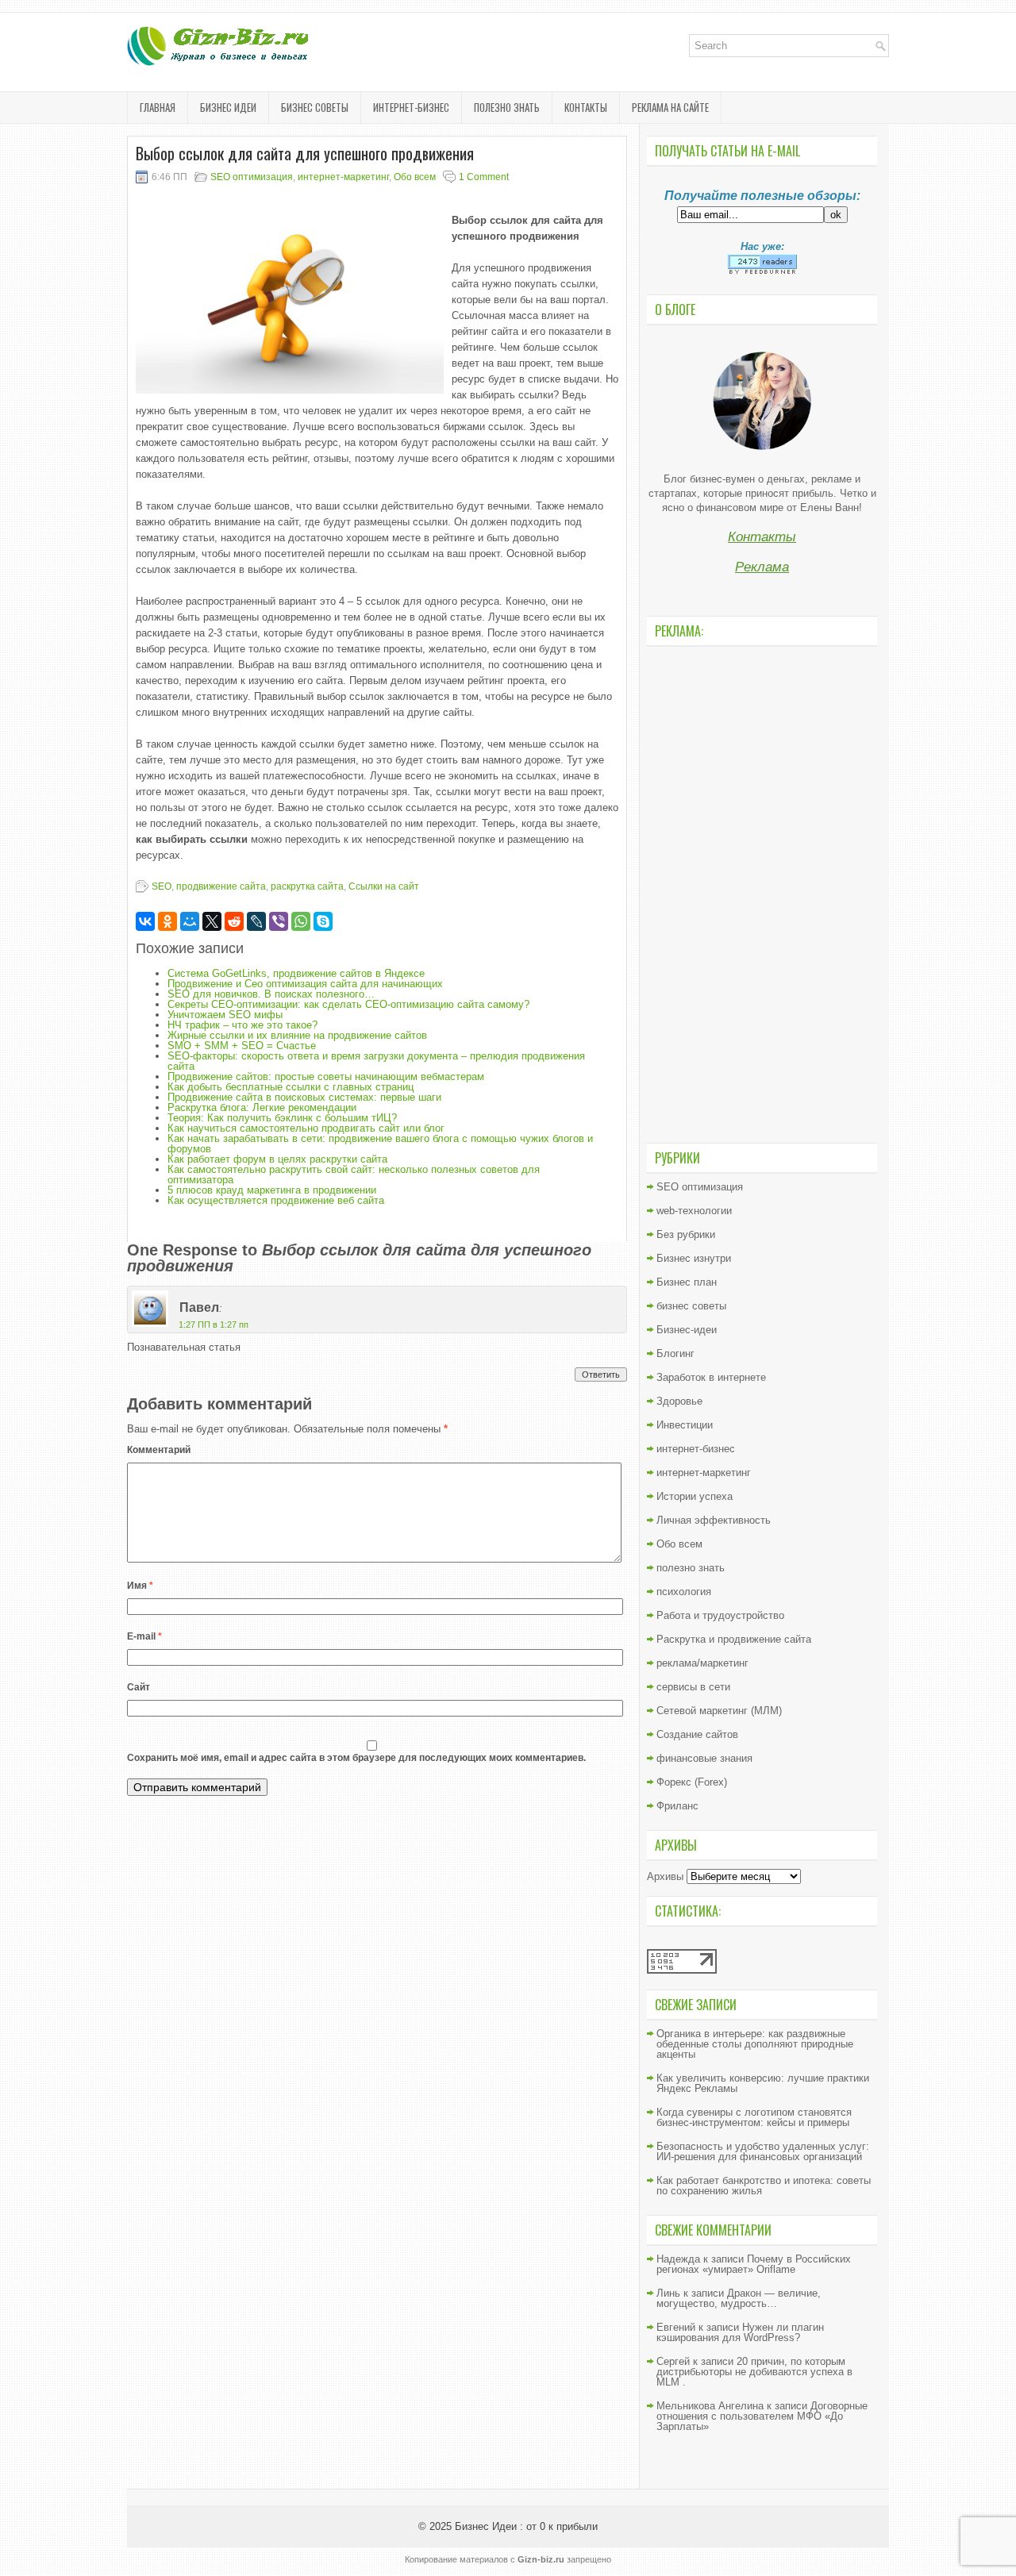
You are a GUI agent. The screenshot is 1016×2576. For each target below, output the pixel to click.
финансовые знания (704, 1758)
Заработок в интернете (711, 1377)
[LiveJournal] (256, 921)
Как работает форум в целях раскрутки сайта (277, 1159)
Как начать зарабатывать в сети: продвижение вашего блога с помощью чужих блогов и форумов (380, 1144)
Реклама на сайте (670, 107)
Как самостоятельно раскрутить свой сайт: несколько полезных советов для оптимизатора (354, 1175)
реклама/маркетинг (702, 1663)
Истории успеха (695, 1496)
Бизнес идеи (228, 107)
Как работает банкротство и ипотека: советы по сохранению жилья (764, 2186)
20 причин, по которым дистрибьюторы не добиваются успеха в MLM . (754, 2372)
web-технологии (694, 1211)
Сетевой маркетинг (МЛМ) (719, 1711)
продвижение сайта (221, 886)
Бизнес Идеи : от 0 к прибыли (526, 2526)
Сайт (139, 1687)
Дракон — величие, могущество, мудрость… (739, 2298)
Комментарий (159, 1450)
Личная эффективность (714, 1520)
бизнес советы (315, 107)
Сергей (673, 2361)
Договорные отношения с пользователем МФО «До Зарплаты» (762, 2416)
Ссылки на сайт (384, 886)
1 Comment (484, 177)
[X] (212, 921)
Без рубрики (686, 1234)
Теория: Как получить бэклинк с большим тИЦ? (282, 1118)
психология (684, 1592)
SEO (162, 886)
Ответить (601, 1375)
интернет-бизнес (411, 107)
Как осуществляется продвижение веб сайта (276, 1200)
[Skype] (323, 921)
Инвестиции (685, 1425)
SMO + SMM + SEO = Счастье (242, 1046)
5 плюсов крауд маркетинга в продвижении (272, 1190)
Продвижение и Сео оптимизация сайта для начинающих (305, 984)
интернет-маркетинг (343, 177)
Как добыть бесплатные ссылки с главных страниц (291, 1087)
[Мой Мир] (190, 921)
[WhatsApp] (301, 921)
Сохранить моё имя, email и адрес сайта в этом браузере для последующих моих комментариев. (356, 1758)
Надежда (678, 2259)
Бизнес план (687, 1282)
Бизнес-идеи (687, 1330)
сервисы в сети (693, 1687)
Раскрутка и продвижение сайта (734, 1639)
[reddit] (234, 921)
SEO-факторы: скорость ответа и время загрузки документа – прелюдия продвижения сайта (376, 1061)
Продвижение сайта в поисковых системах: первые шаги (304, 1097)
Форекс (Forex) (692, 1782)
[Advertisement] (762, 893)
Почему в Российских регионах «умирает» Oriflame (754, 2264)
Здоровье (679, 1401)
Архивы (665, 1876)
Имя (140, 1586)
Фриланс (677, 1806)
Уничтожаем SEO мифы (225, 1015)
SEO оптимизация (252, 177)
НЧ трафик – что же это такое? (242, 1025)
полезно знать (507, 107)
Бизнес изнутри (694, 1258)
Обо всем (415, 177)
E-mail (144, 1636)
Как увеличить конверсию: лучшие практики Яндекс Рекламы (763, 2083)
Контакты (586, 107)
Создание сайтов (697, 1734)
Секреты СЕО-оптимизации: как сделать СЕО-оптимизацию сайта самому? (348, 1004)
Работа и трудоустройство (720, 1615)
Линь (668, 2293)
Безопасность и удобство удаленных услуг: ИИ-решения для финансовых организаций (763, 2151)
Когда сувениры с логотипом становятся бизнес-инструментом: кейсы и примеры (754, 2117)
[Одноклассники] (167, 921)
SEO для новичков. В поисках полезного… (271, 994)
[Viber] (279, 921)
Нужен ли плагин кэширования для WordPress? (740, 2332)
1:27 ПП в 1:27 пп (214, 1325)
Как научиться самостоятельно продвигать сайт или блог (306, 1128)
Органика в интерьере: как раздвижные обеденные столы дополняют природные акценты (755, 2044)
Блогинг (675, 1353)
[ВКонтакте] (145, 921)
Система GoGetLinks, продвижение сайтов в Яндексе (296, 973)
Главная (158, 107)
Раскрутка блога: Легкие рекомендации (262, 1107)
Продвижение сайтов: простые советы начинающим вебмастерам (326, 1077)
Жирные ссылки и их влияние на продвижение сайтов (297, 1035)
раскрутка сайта (307, 886)
